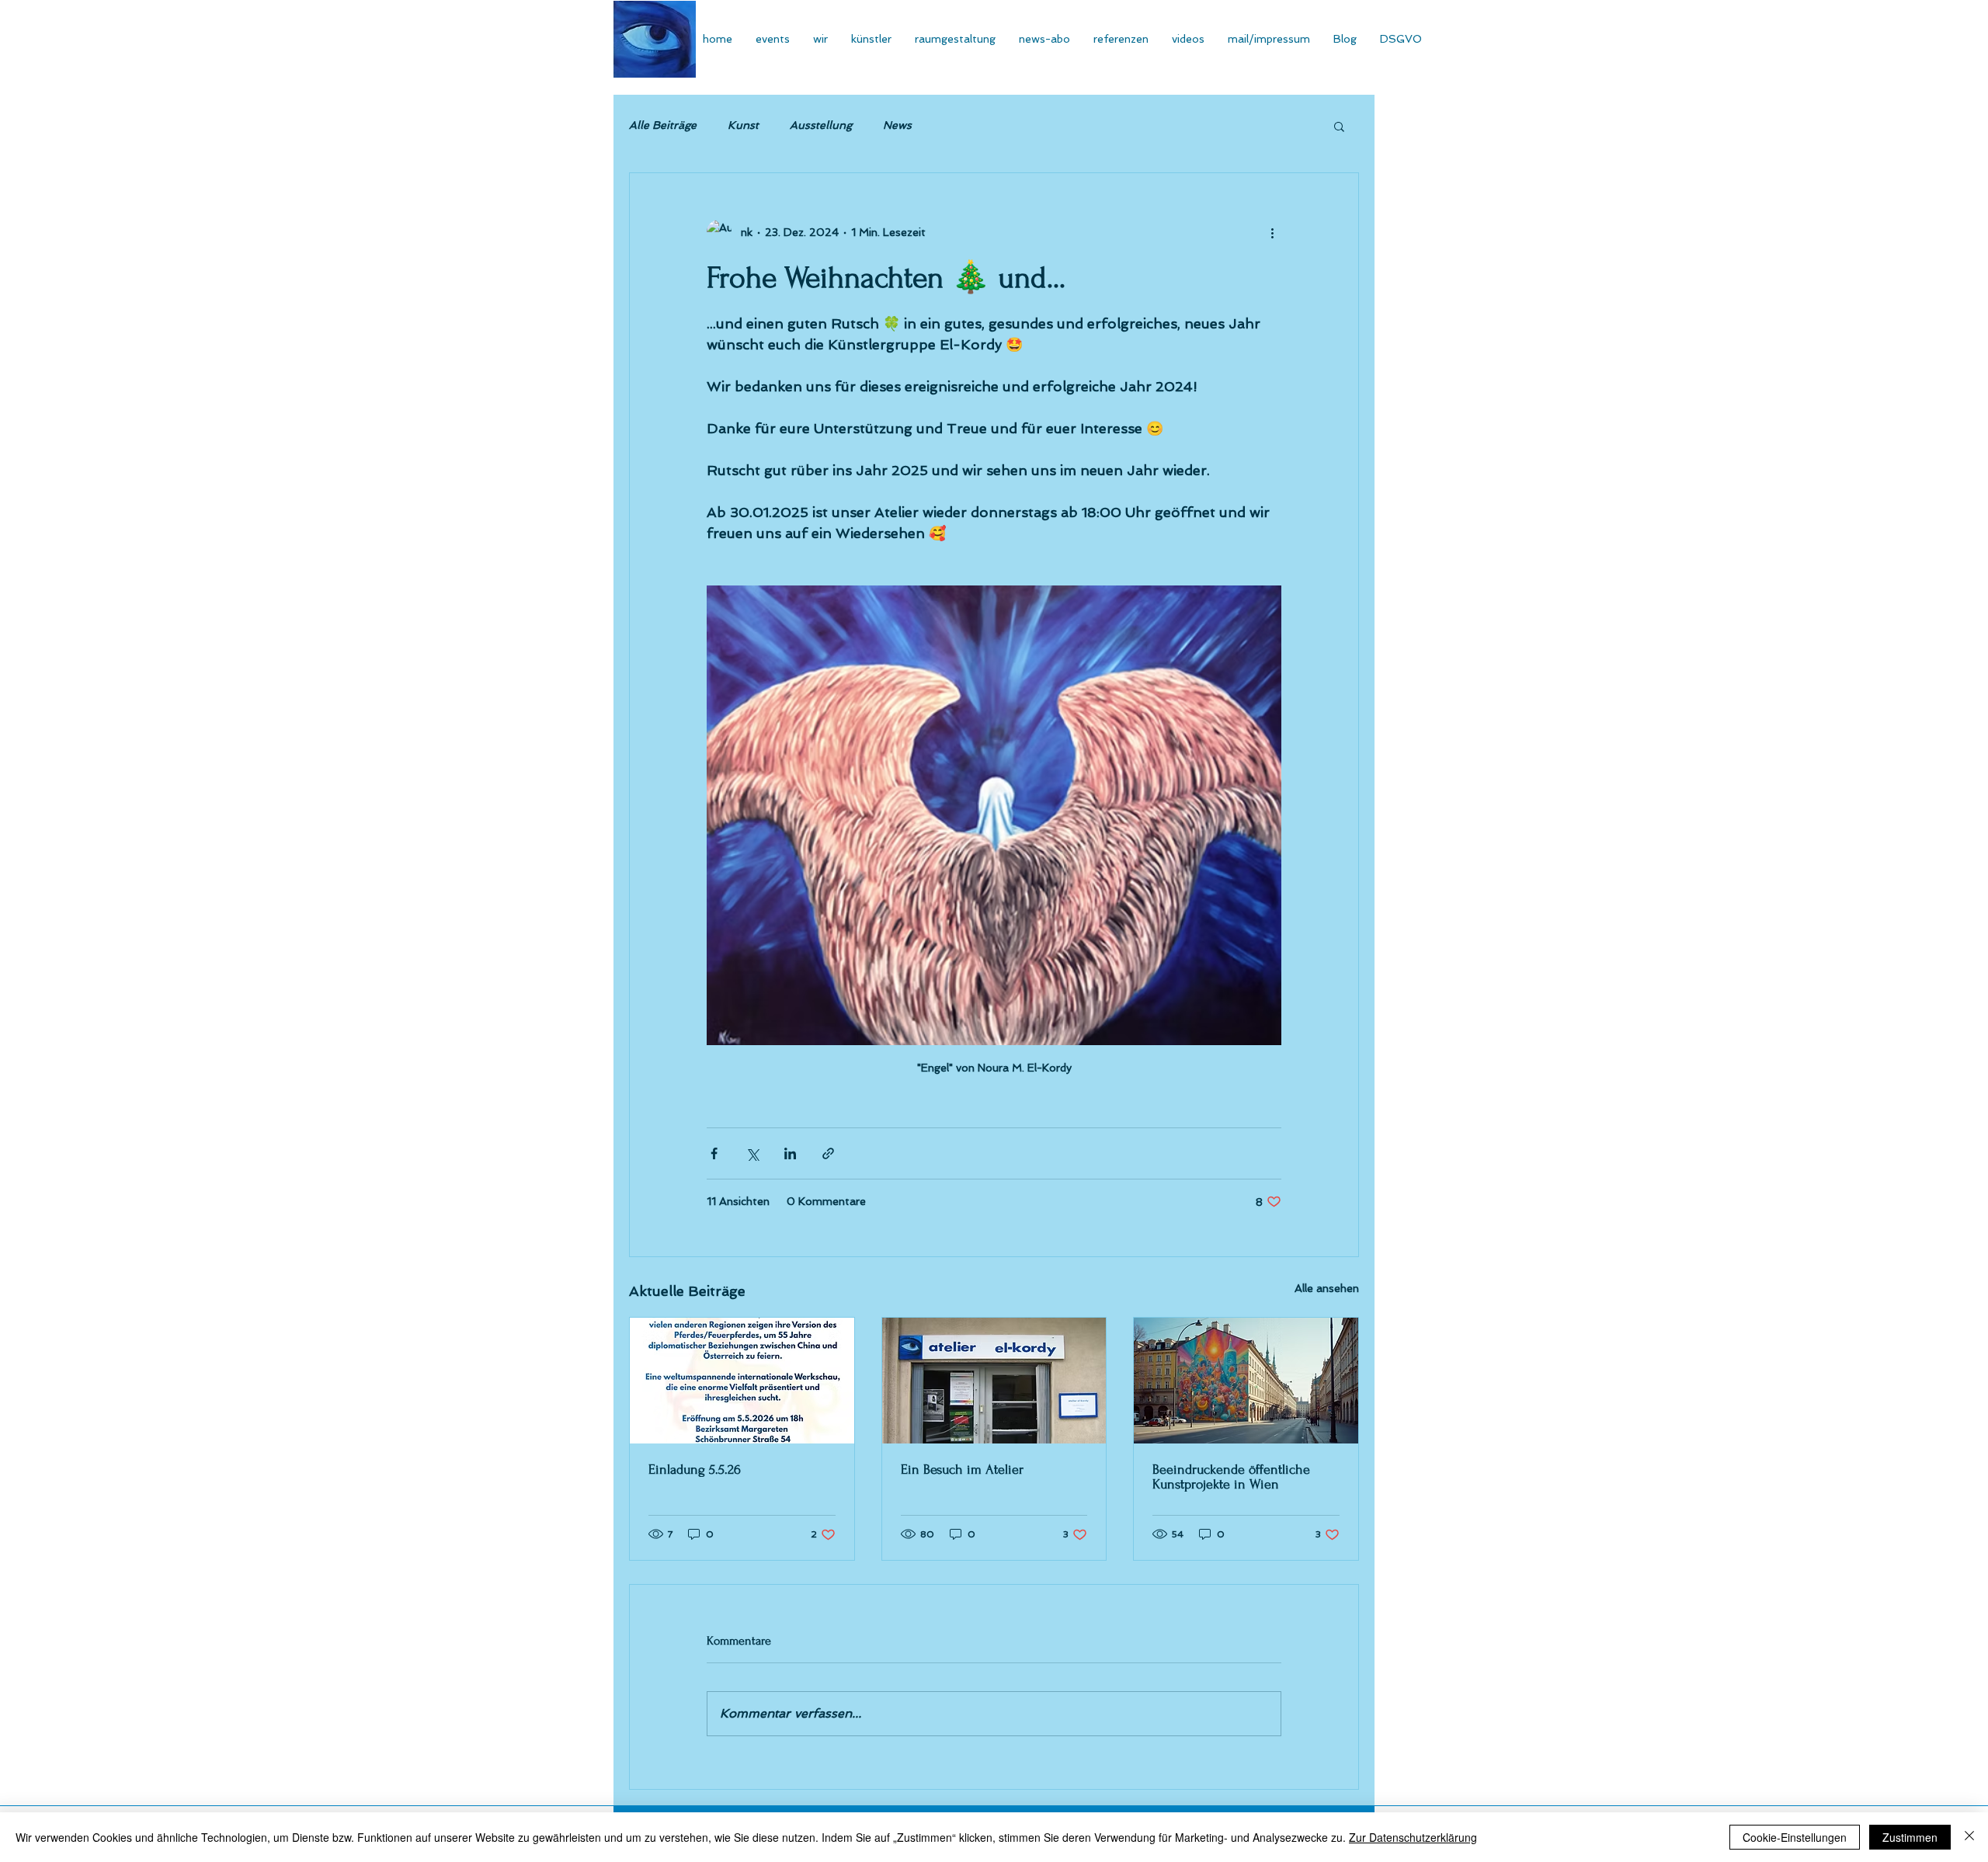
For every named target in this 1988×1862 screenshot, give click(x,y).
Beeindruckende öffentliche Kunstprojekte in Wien (1231, 1477)
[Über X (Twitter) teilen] (752, 1153)
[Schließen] (1969, 1837)
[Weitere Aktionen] (1272, 232)
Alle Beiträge (663, 125)
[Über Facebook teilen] (714, 1153)
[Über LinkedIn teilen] (790, 1153)
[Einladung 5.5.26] (742, 1381)
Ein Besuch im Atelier (962, 1469)
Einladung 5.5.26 (695, 1469)
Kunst (743, 125)
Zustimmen (1910, 1837)
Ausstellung (821, 125)
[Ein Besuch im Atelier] (994, 1381)
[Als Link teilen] (828, 1153)
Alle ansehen (1327, 1288)
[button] (1339, 126)
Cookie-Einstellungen (1795, 1837)
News (897, 125)
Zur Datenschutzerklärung (1413, 1837)
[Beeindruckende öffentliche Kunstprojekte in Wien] (1246, 1381)
